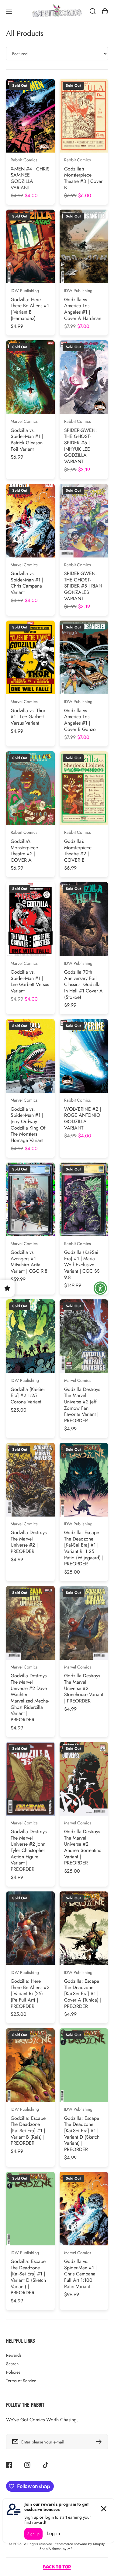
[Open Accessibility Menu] (100, 1288)
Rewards (14, 2355)
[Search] (93, 11)
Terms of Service (21, 2381)
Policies (13, 2372)
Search (12, 2364)
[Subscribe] (100, 2442)
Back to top (57, 2567)
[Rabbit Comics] (57, 11)
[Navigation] (9, 11)
